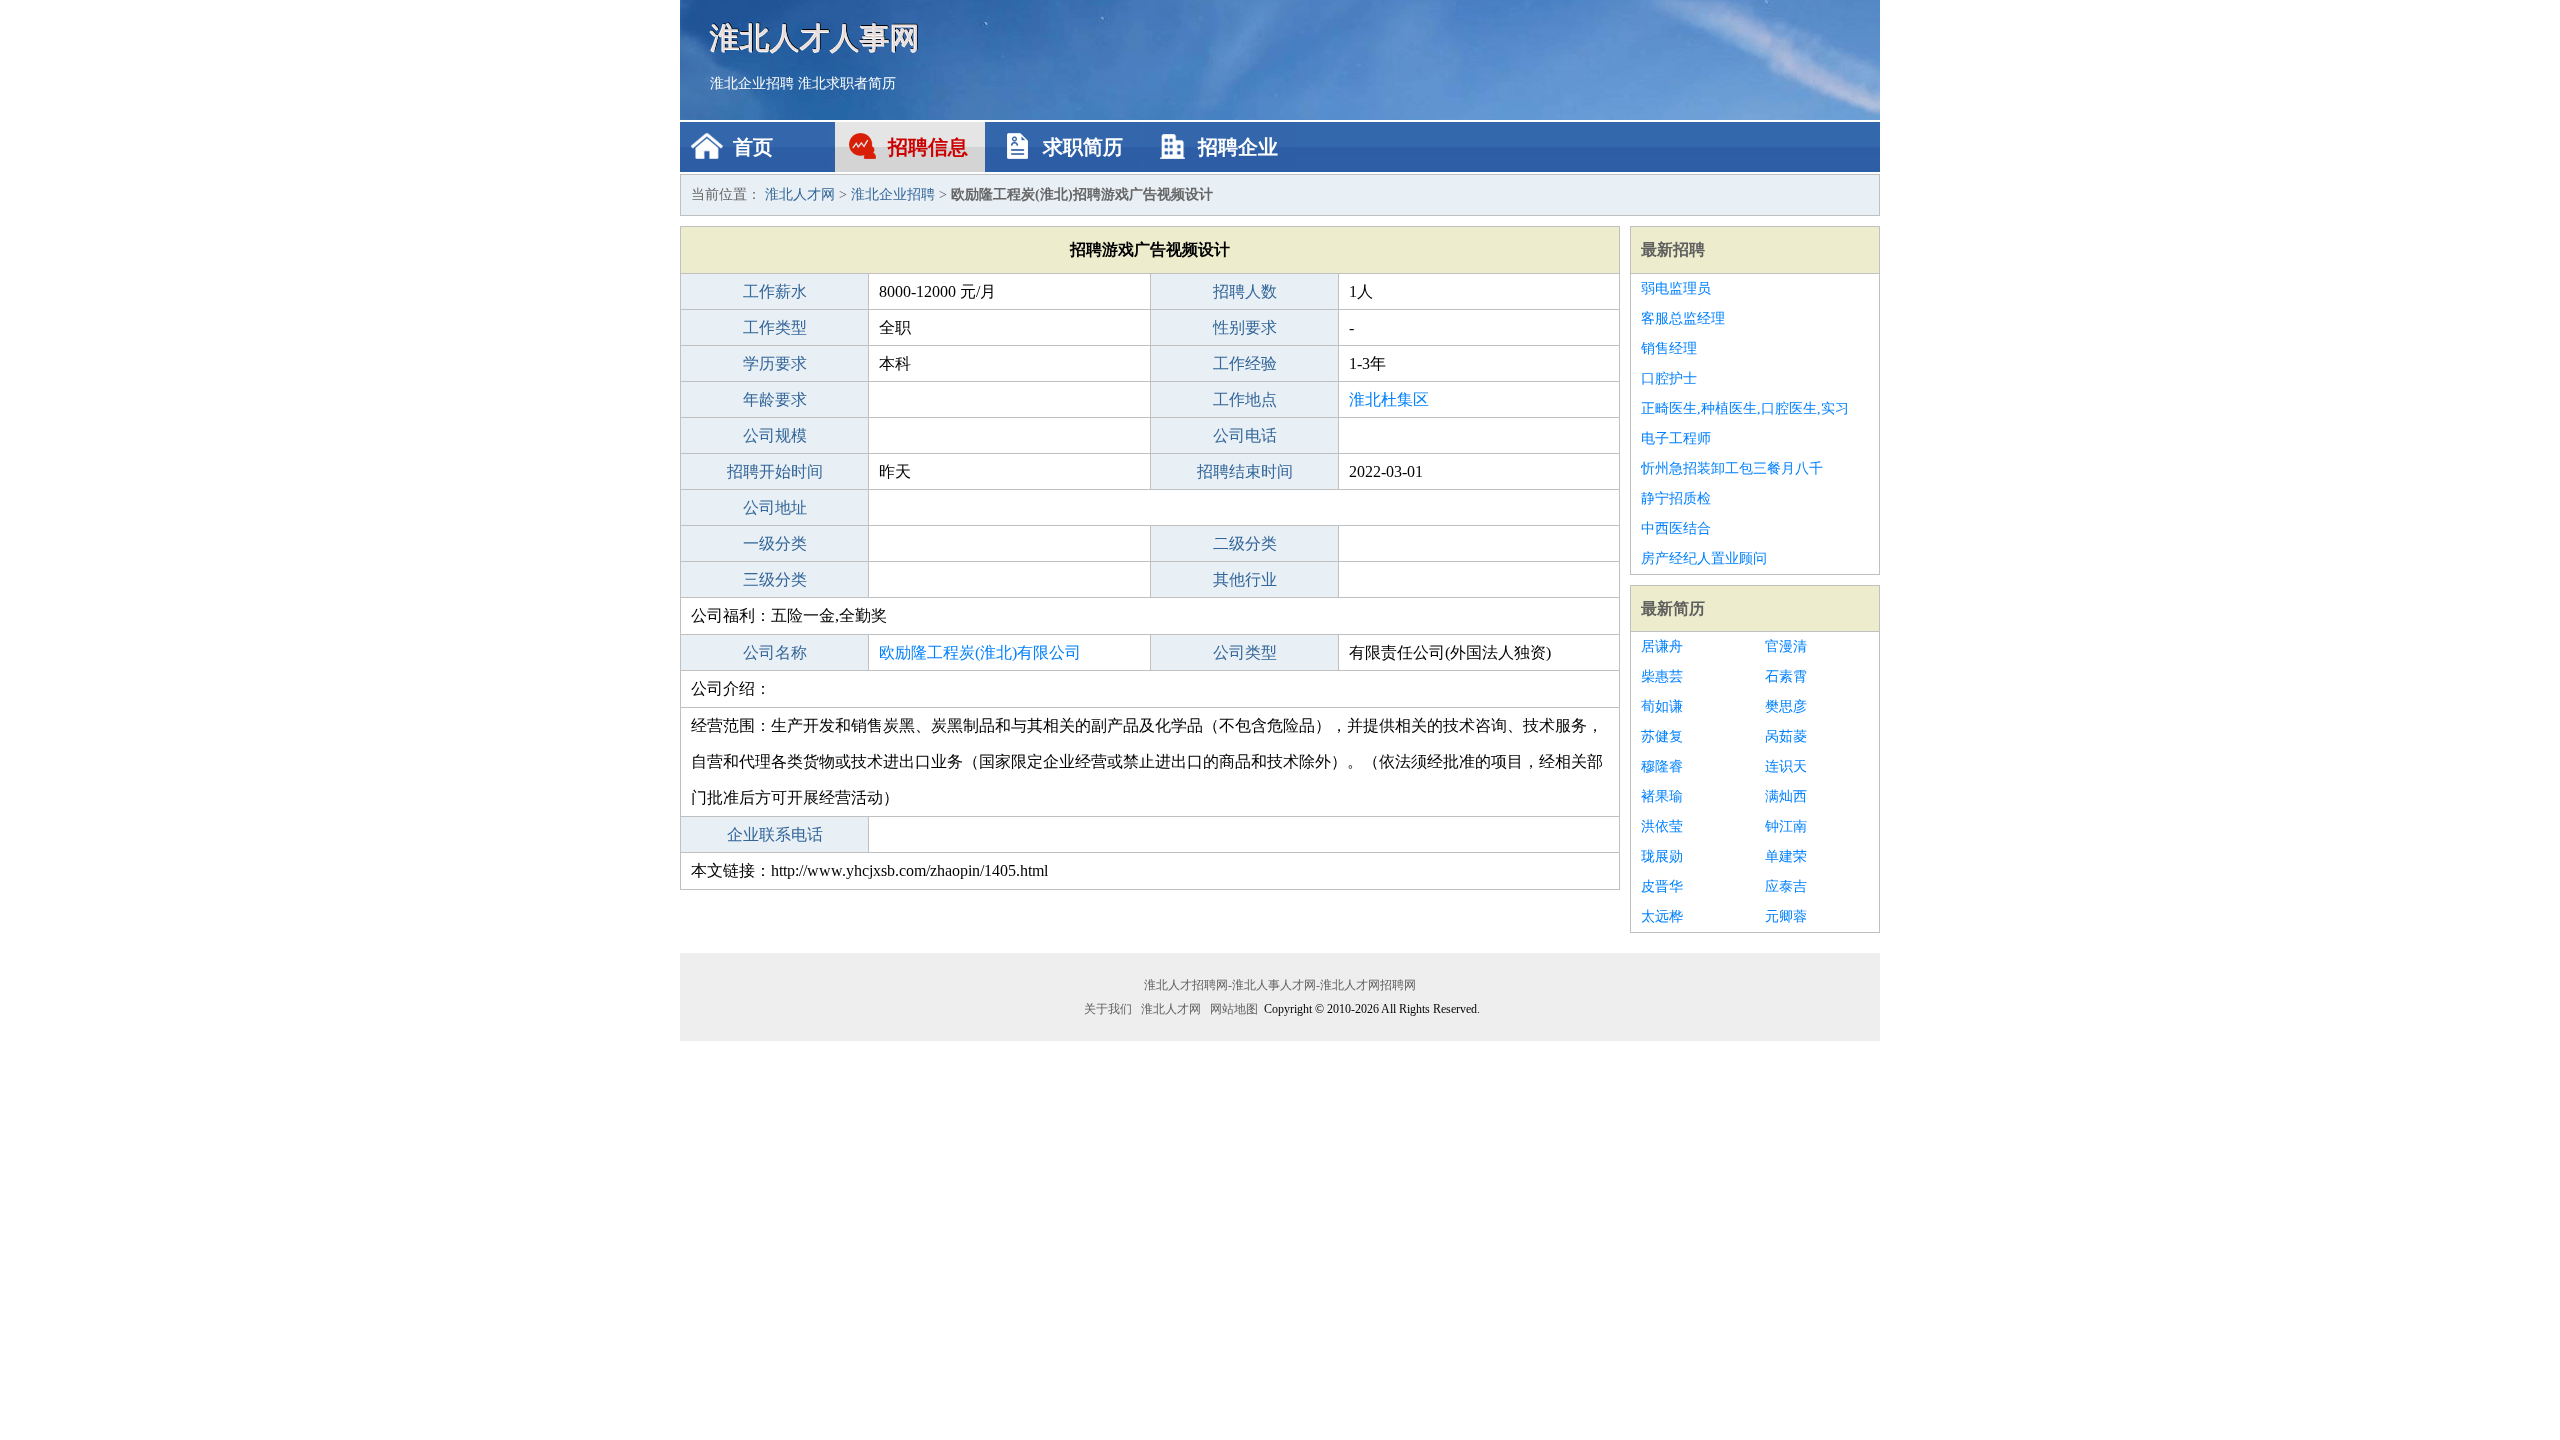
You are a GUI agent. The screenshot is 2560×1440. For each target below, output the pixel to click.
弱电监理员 (1676, 288)
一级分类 (775, 543)
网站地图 (1234, 1009)
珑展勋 (1662, 856)
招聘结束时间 (1245, 471)
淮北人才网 (800, 194)
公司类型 (1245, 652)
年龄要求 (775, 399)
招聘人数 (1245, 291)
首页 (753, 147)
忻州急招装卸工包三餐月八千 (1732, 468)
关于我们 (1108, 1009)
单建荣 (1786, 856)
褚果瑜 (1662, 796)
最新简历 (1673, 608)
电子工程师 (1676, 438)
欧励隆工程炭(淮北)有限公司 (980, 652)
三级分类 (775, 579)
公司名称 (775, 652)
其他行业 (1245, 579)
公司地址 (775, 507)
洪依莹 (1662, 826)
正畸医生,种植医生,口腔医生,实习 (1745, 408)
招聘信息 (928, 147)
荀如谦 (1662, 706)
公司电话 (1245, 435)
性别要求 (1245, 327)
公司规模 (775, 435)
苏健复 (1662, 736)
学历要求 (775, 363)
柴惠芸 (1662, 676)
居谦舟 (1662, 646)
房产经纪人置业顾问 (1704, 558)
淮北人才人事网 (815, 37)
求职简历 (1083, 147)
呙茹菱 (1786, 736)
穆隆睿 (1662, 766)
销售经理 (1669, 348)
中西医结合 (1676, 528)
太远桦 (1662, 916)
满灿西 (1786, 796)
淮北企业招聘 (752, 83)
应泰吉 (1786, 886)
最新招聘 (1673, 249)
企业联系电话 (775, 834)
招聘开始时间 (775, 471)
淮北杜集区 (1389, 399)
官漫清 (1786, 646)
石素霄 (1786, 676)
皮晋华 (1662, 886)
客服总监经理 (1683, 318)
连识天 (1786, 766)
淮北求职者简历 (847, 83)
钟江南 (1786, 826)
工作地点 (1245, 399)
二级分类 (1245, 543)
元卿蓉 (1786, 916)
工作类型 (775, 327)
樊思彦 (1786, 706)
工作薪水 (775, 291)
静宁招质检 (1676, 498)
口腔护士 (1669, 378)
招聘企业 (1238, 147)
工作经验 (1245, 363)
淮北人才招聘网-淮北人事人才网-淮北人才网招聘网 (1280, 985)
